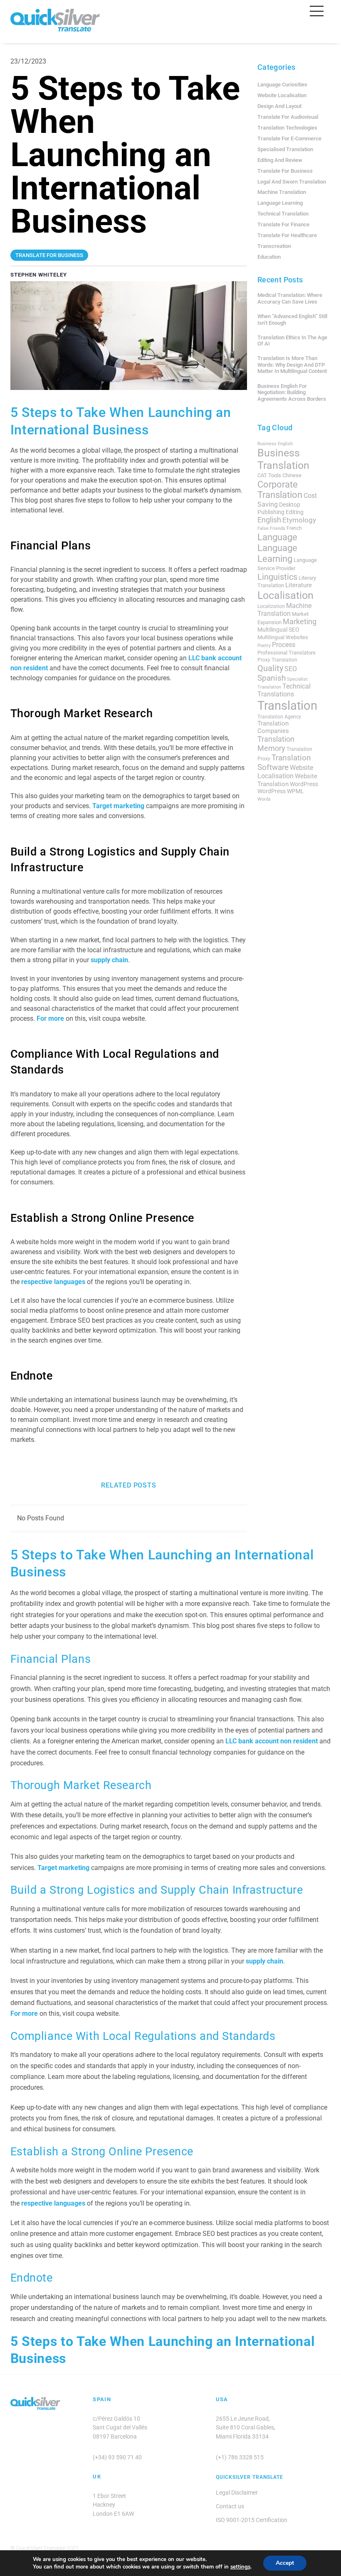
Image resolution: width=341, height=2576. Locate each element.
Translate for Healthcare (287, 235)
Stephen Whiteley (39, 275)
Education (269, 257)
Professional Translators (287, 653)
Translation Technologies (287, 128)
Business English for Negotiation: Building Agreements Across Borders (292, 392)
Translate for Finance (283, 224)
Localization (271, 606)
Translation (287, 706)
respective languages (53, 1282)
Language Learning (280, 203)
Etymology (299, 520)
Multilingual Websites (283, 637)
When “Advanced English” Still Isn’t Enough (292, 320)
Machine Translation (282, 192)
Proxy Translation (277, 660)
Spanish (272, 678)
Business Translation (283, 459)
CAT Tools (269, 475)
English (269, 520)
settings (240, 2567)
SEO (291, 669)
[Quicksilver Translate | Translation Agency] (55, 28)
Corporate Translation (280, 490)
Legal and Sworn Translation (292, 182)
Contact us (230, 2506)
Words (264, 799)
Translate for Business (285, 171)
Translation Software (284, 762)
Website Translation (287, 780)
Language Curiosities (282, 85)
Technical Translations (284, 690)
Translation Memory (276, 744)
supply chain (109, 960)
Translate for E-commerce (289, 138)
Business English (275, 444)
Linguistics (277, 577)
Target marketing (118, 806)
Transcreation (274, 246)
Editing (295, 512)
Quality (270, 668)
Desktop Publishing (279, 508)
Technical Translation (283, 214)
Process (284, 645)
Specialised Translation (285, 149)
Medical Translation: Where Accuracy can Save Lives (290, 298)
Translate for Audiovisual (288, 117)
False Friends (271, 528)
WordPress (304, 784)
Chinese (292, 475)
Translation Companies (273, 727)
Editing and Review (280, 160)
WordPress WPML (281, 791)
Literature (299, 585)
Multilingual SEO (278, 630)
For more (50, 1018)
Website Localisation (282, 95)
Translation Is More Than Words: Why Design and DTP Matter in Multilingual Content (292, 365)
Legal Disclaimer (237, 2493)
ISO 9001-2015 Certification (252, 2520)
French (294, 528)
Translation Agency (279, 717)
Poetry (264, 646)
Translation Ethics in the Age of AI (292, 341)
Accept (285, 2563)
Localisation (285, 595)
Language (277, 537)
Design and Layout (279, 106)
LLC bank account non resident (272, 1741)
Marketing (300, 622)
